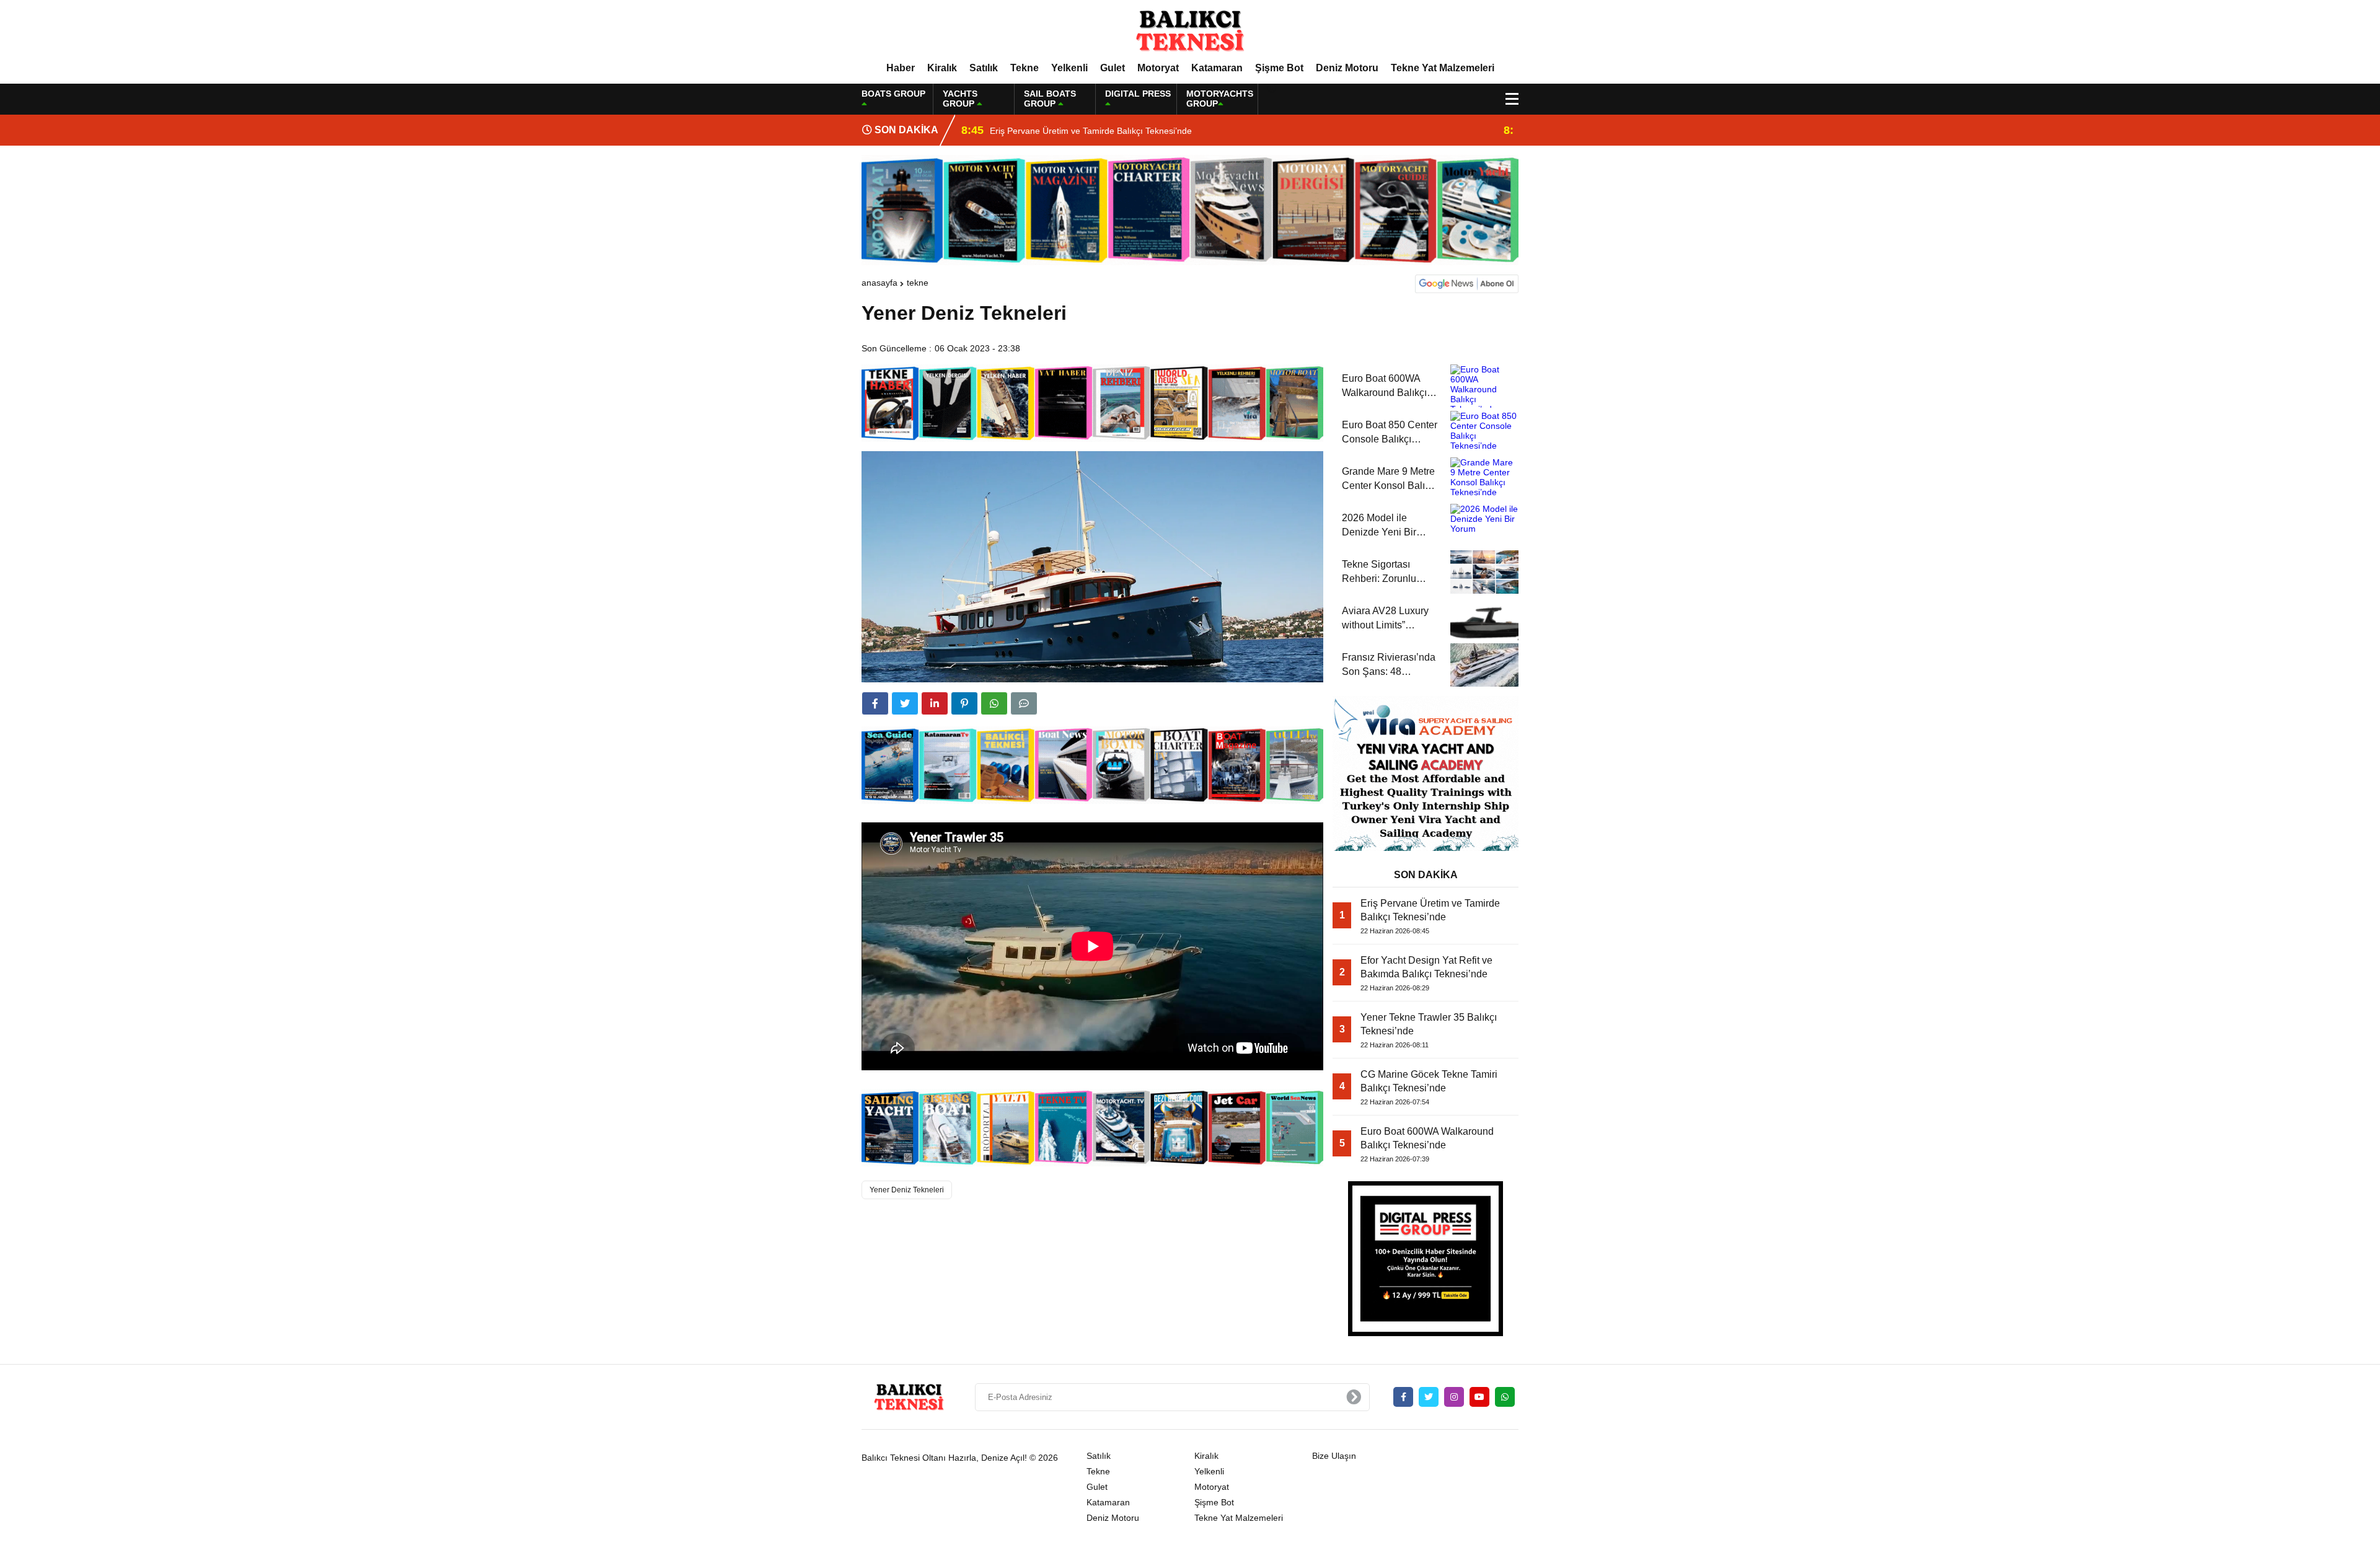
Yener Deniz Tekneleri (907, 1190)
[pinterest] (964, 703)
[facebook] (875, 703)
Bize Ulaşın (1334, 1456)
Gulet (1113, 68)
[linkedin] (935, 703)
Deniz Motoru (1347, 68)
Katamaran (1217, 68)
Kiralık (942, 68)
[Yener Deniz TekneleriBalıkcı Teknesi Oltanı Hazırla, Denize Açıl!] (1190, 30)
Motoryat (1158, 68)
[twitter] (905, 703)
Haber (901, 68)
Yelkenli (1069, 68)
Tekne (1025, 68)
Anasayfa (879, 283)
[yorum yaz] (1024, 703)
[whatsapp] (1505, 1397)
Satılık (984, 68)
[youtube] (1479, 1397)
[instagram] (1454, 1397)
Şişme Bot (1279, 68)
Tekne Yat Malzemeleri (1443, 68)
